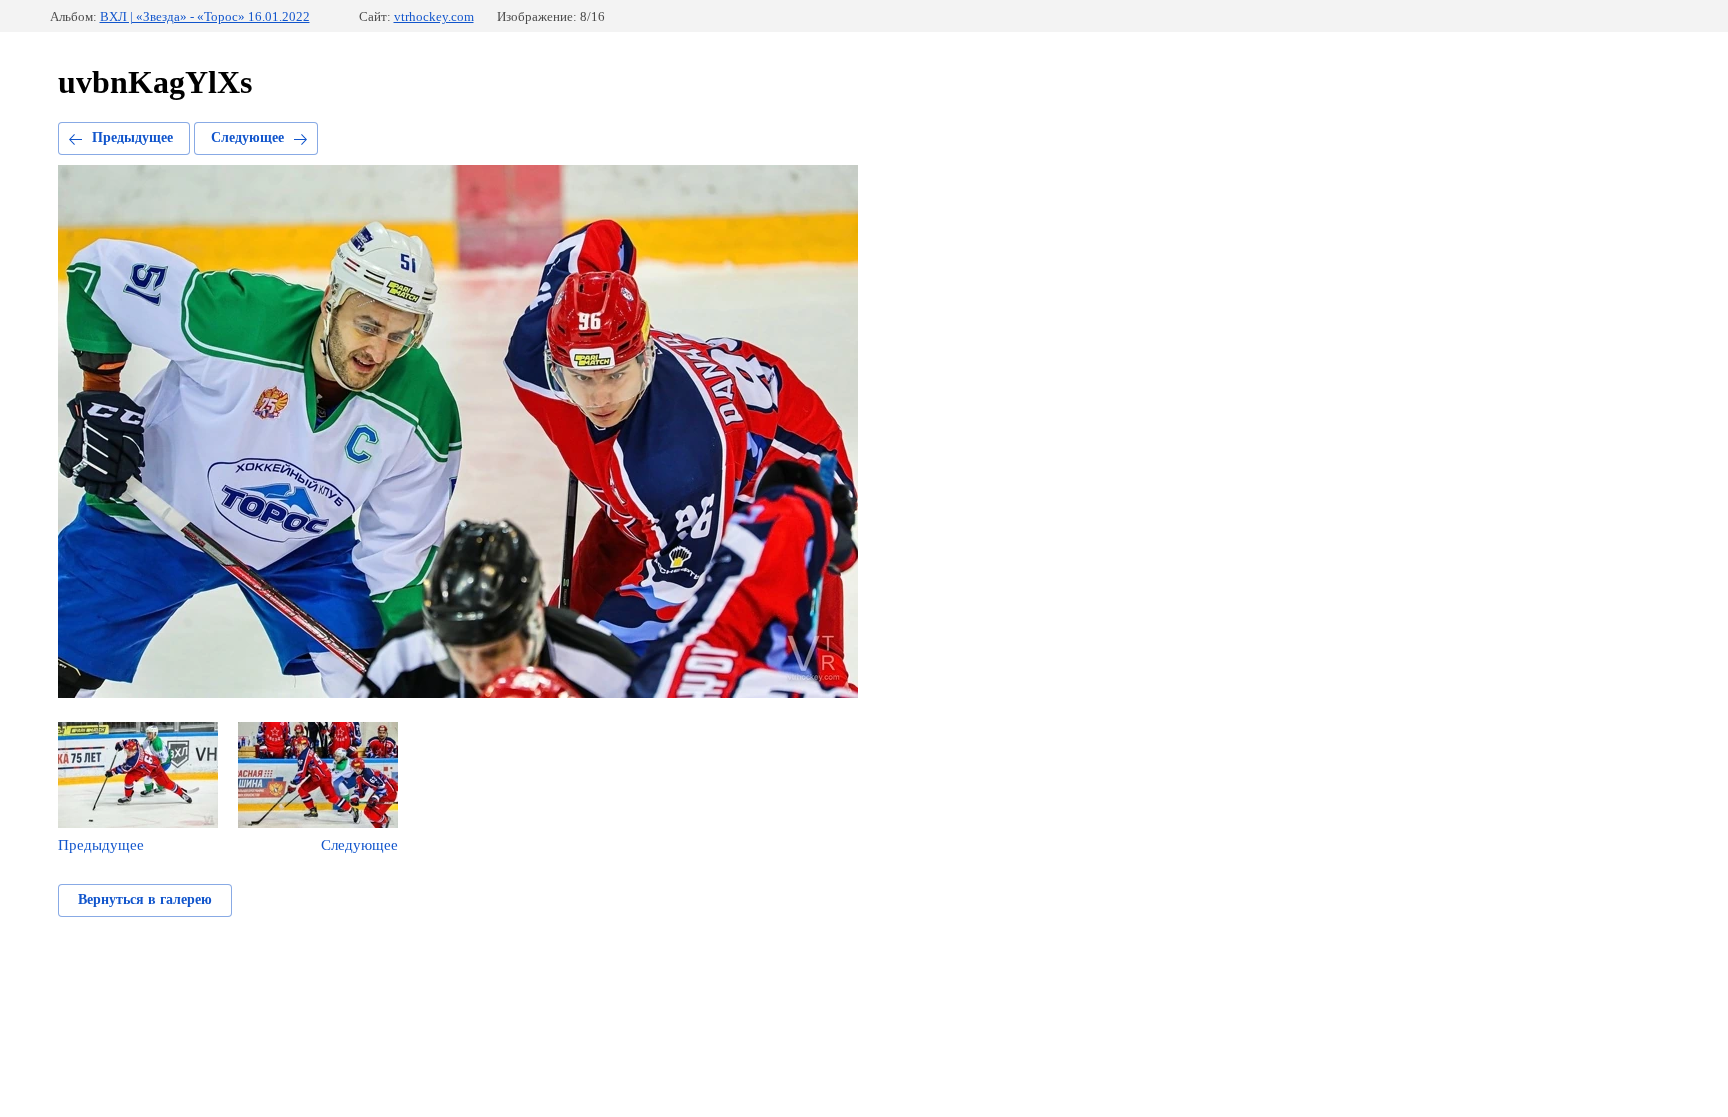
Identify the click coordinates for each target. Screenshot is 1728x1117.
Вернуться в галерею (145, 899)
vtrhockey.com (434, 16)
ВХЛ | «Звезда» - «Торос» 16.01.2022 (205, 16)
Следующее (247, 137)
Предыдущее (132, 137)
